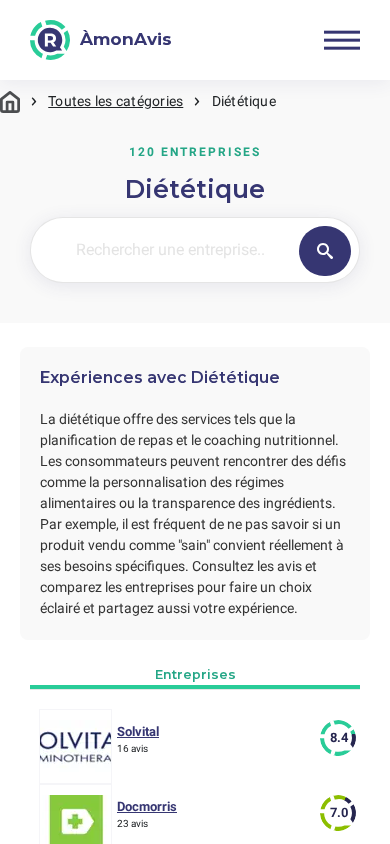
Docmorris (147, 806)
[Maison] (10, 101)
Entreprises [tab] (195, 674)
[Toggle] (342, 40)
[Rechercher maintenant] (325, 251)
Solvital (138, 731)
